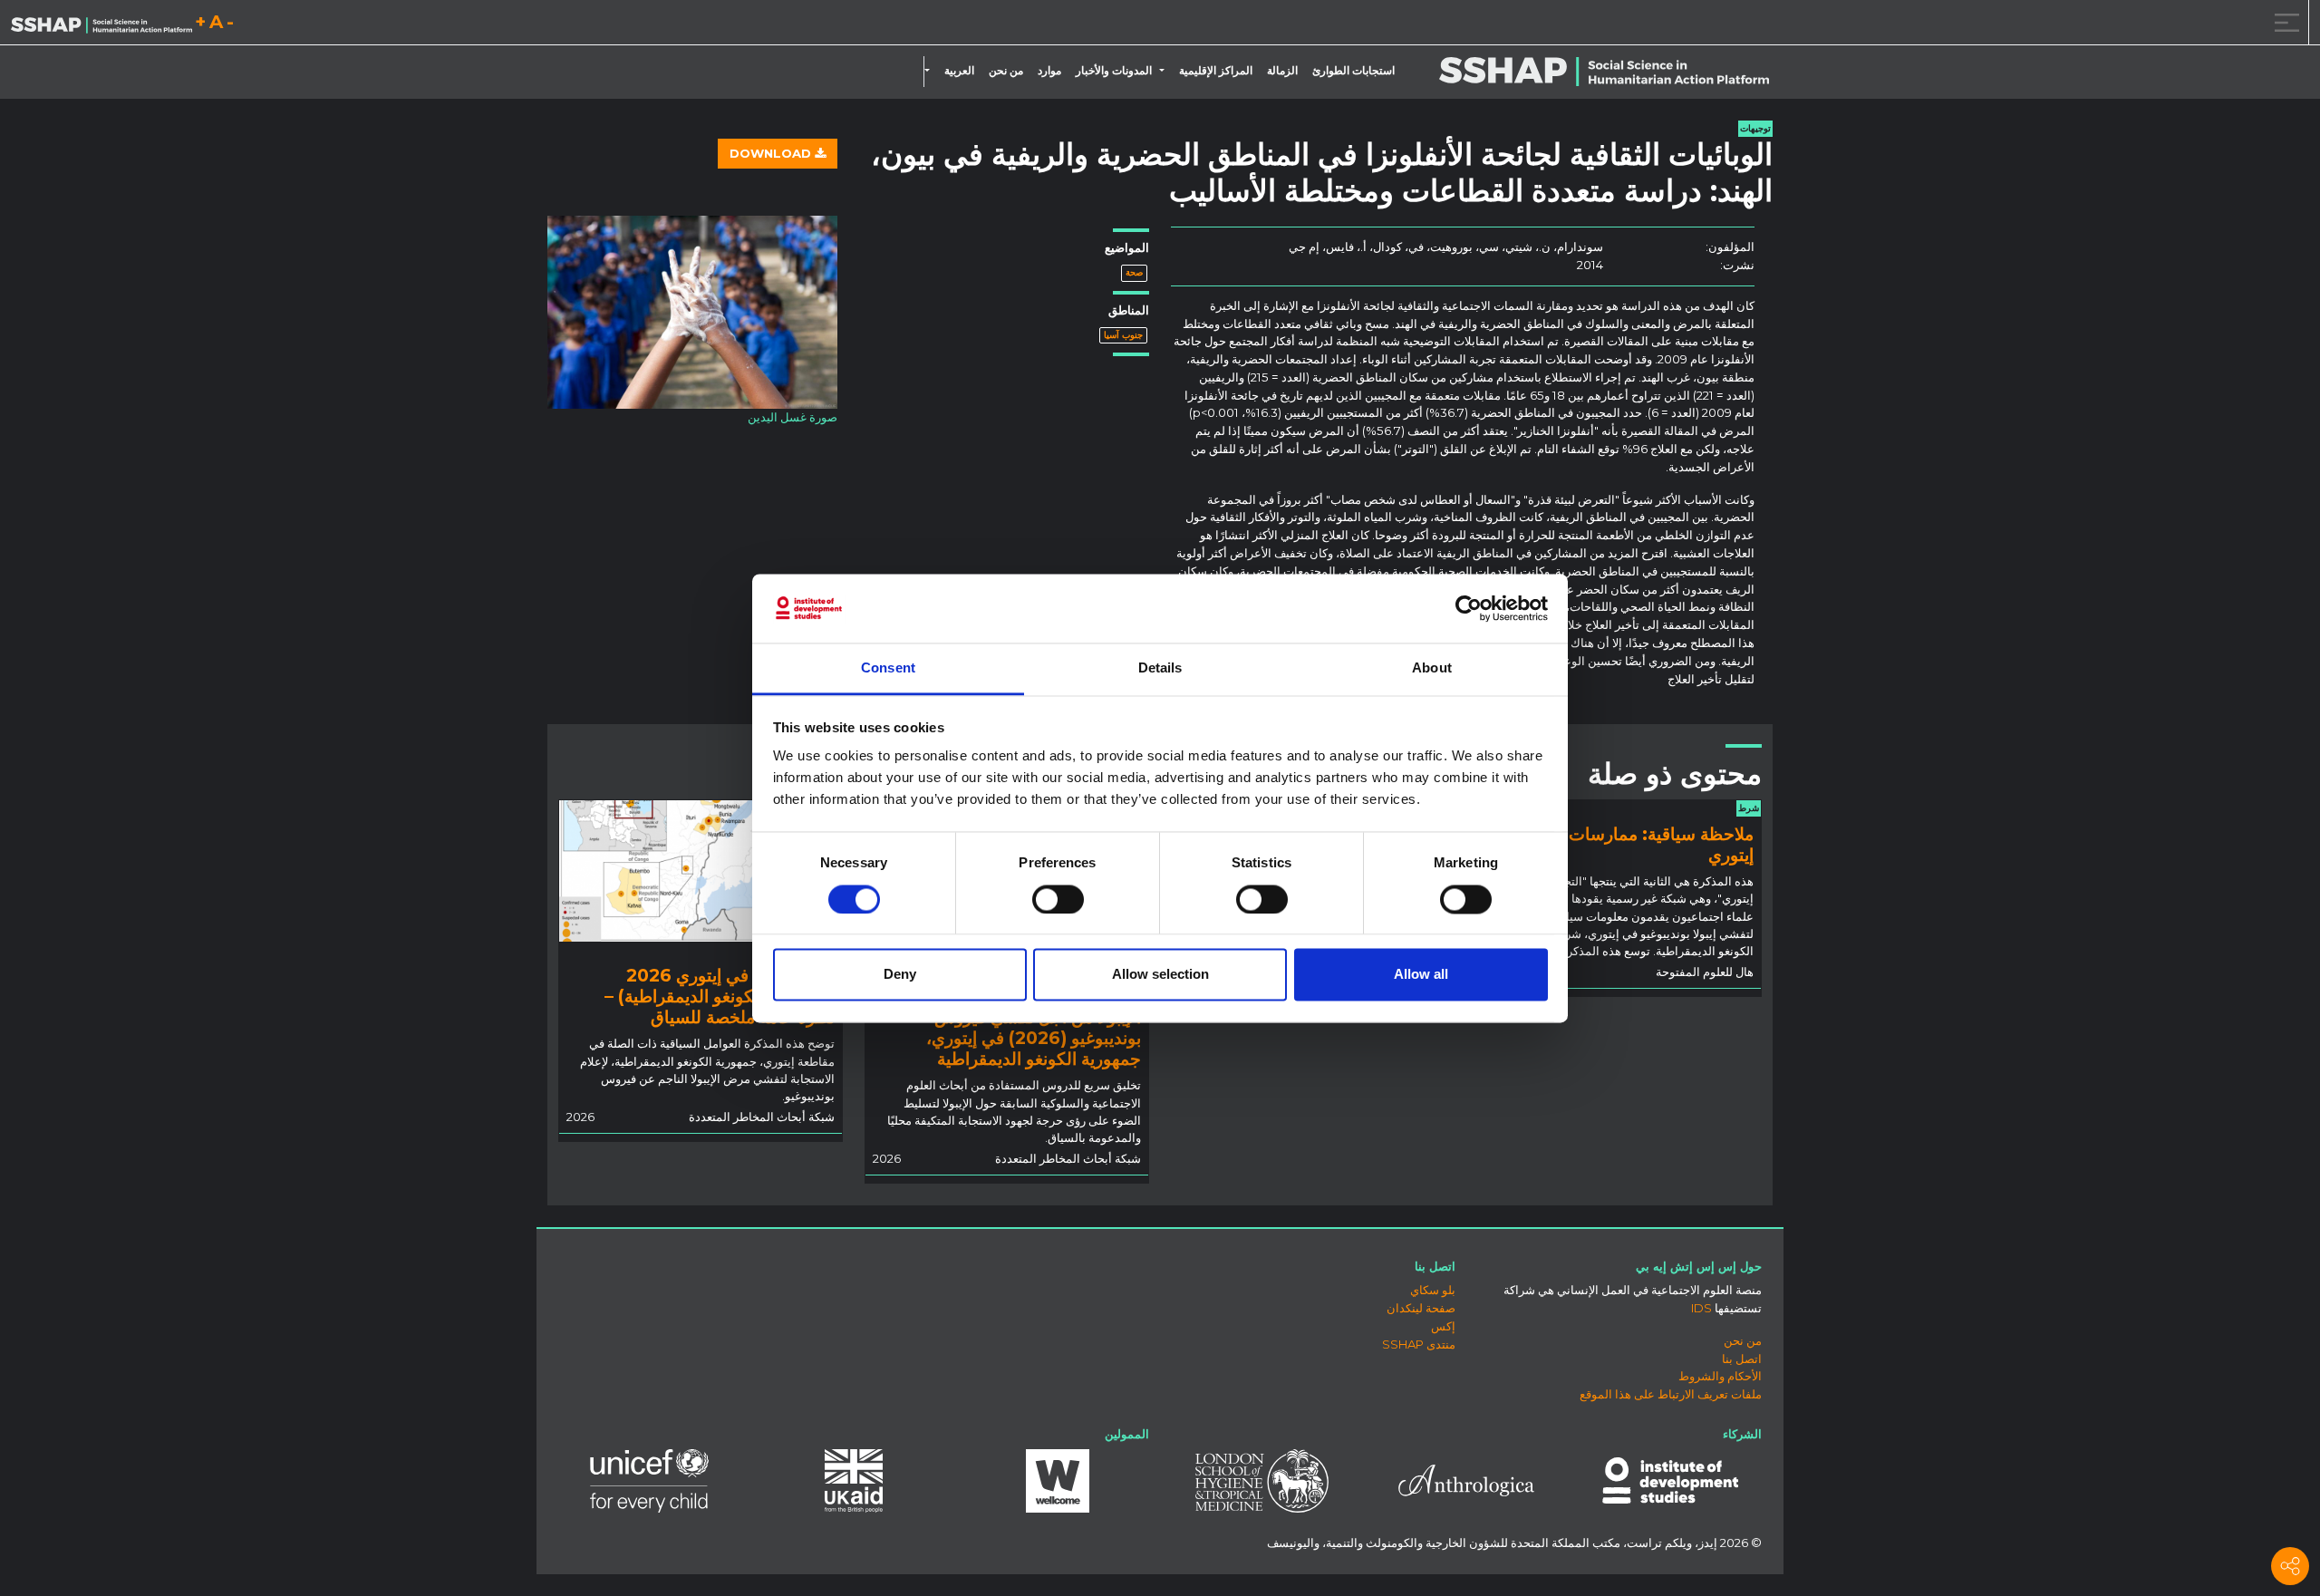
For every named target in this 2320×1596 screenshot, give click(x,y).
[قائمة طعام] (2284, 22)
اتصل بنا (1742, 1359)
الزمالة (1282, 71)
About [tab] (1432, 668)
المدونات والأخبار (1114, 71)
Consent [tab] (888, 668)
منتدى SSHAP (1419, 1344)
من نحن (1006, 71)
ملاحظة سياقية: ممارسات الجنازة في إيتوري (1621, 844)
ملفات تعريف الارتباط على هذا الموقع (1671, 1394)
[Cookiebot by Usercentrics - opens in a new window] (1469, 608)
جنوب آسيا (1123, 335)
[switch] (1058, 899)
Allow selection (1160, 975)
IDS (1701, 1308)
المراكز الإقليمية (1216, 71)
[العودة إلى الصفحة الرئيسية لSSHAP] (101, 24)
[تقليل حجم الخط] (230, 25)
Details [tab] (1160, 668)
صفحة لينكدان (1421, 1308)
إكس (1443, 1326)
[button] (1165, 71)
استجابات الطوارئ (1353, 71)
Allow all (1421, 975)
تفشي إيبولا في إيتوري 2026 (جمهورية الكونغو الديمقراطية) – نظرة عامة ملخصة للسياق (720, 996)
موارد (1049, 71)
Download (772, 153)
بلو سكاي (1433, 1290)
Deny (900, 975)
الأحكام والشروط (1720, 1376)
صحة (1134, 272)
